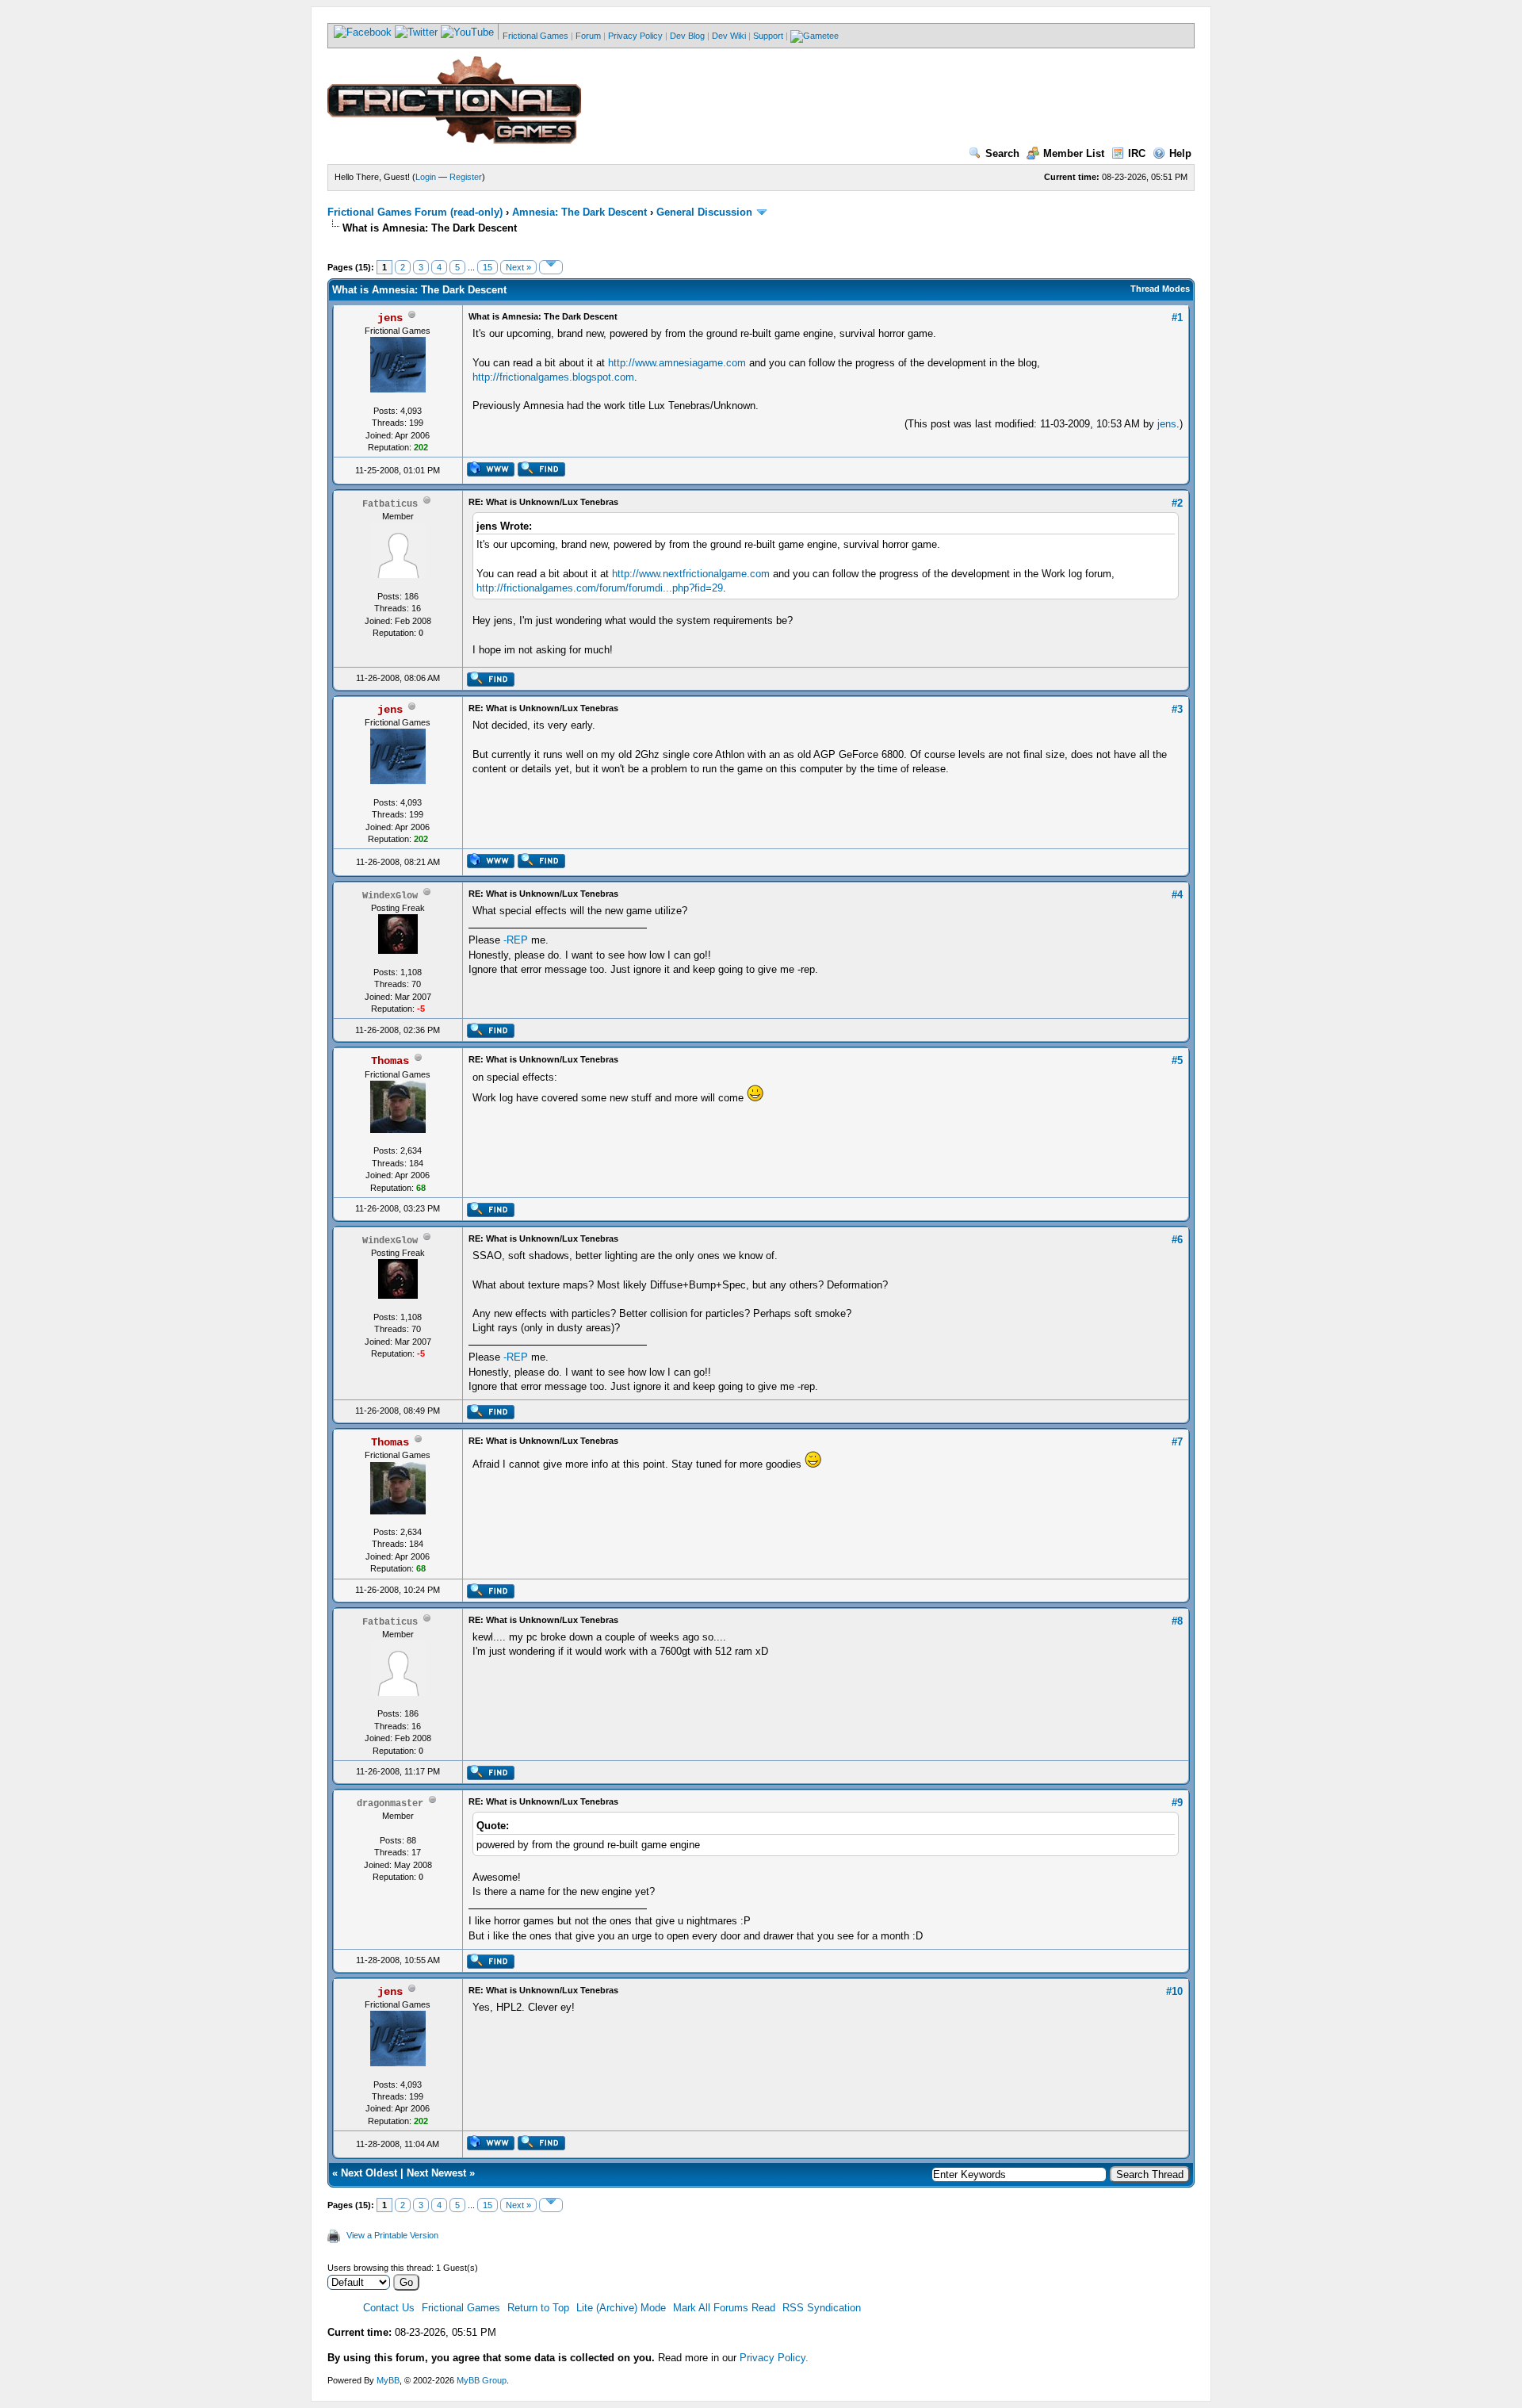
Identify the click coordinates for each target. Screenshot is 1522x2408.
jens (1167, 424)
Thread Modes (1160, 289)
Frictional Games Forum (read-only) (415, 212)
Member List (1074, 153)
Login (426, 177)
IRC (1137, 153)
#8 (1177, 1621)
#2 (1177, 503)
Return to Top (538, 2308)
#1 (1177, 318)
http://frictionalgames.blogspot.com (553, 377)
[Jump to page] (551, 267)
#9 (1177, 1803)
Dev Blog (687, 36)
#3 (1177, 709)
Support (768, 36)
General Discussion (704, 212)
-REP (516, 940)
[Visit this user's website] (490, 473)
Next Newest (436, 2173)
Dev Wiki (729, 36)
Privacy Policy (635, 36)
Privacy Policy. (774, 2358)
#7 (1177, 1442)
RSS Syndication (822, 2308)
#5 (1177, 1060)
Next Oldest (369, 2173)
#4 (1177, 895)
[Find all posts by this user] (541, 473)
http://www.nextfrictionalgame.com (691, 574)
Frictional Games (535, 36)
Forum (588, 36)
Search (1002, 153)
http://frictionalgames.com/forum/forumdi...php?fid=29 (600, 588)
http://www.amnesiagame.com (677, 363)
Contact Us (389, 2308)
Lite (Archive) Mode (621, 2308)
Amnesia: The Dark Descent (579, 212)
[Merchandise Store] (815, 36)
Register (466, 177)
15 (488, 267)
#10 (1174, 1991)
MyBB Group (482, 2380)
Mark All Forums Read (724, 2308)
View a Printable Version (392, 2235)
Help (1180, 153)
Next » (518, 267)
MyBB (388, 2380)
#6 (1177, 1240)
